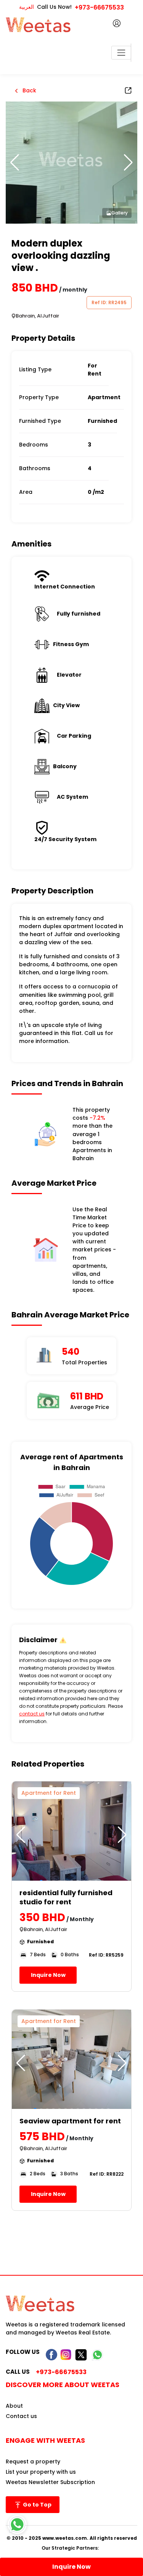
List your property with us (41, 2472)
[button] (128, 163)
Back (29, 90)
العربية (27, 7)
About (14, 2406)
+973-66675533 (99, 7)
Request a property (33, 2462)
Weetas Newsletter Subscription (50, 2482)
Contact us (21, 2416)
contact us (32, 1714)
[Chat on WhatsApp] (17, 2524)
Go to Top (37, 2505)
